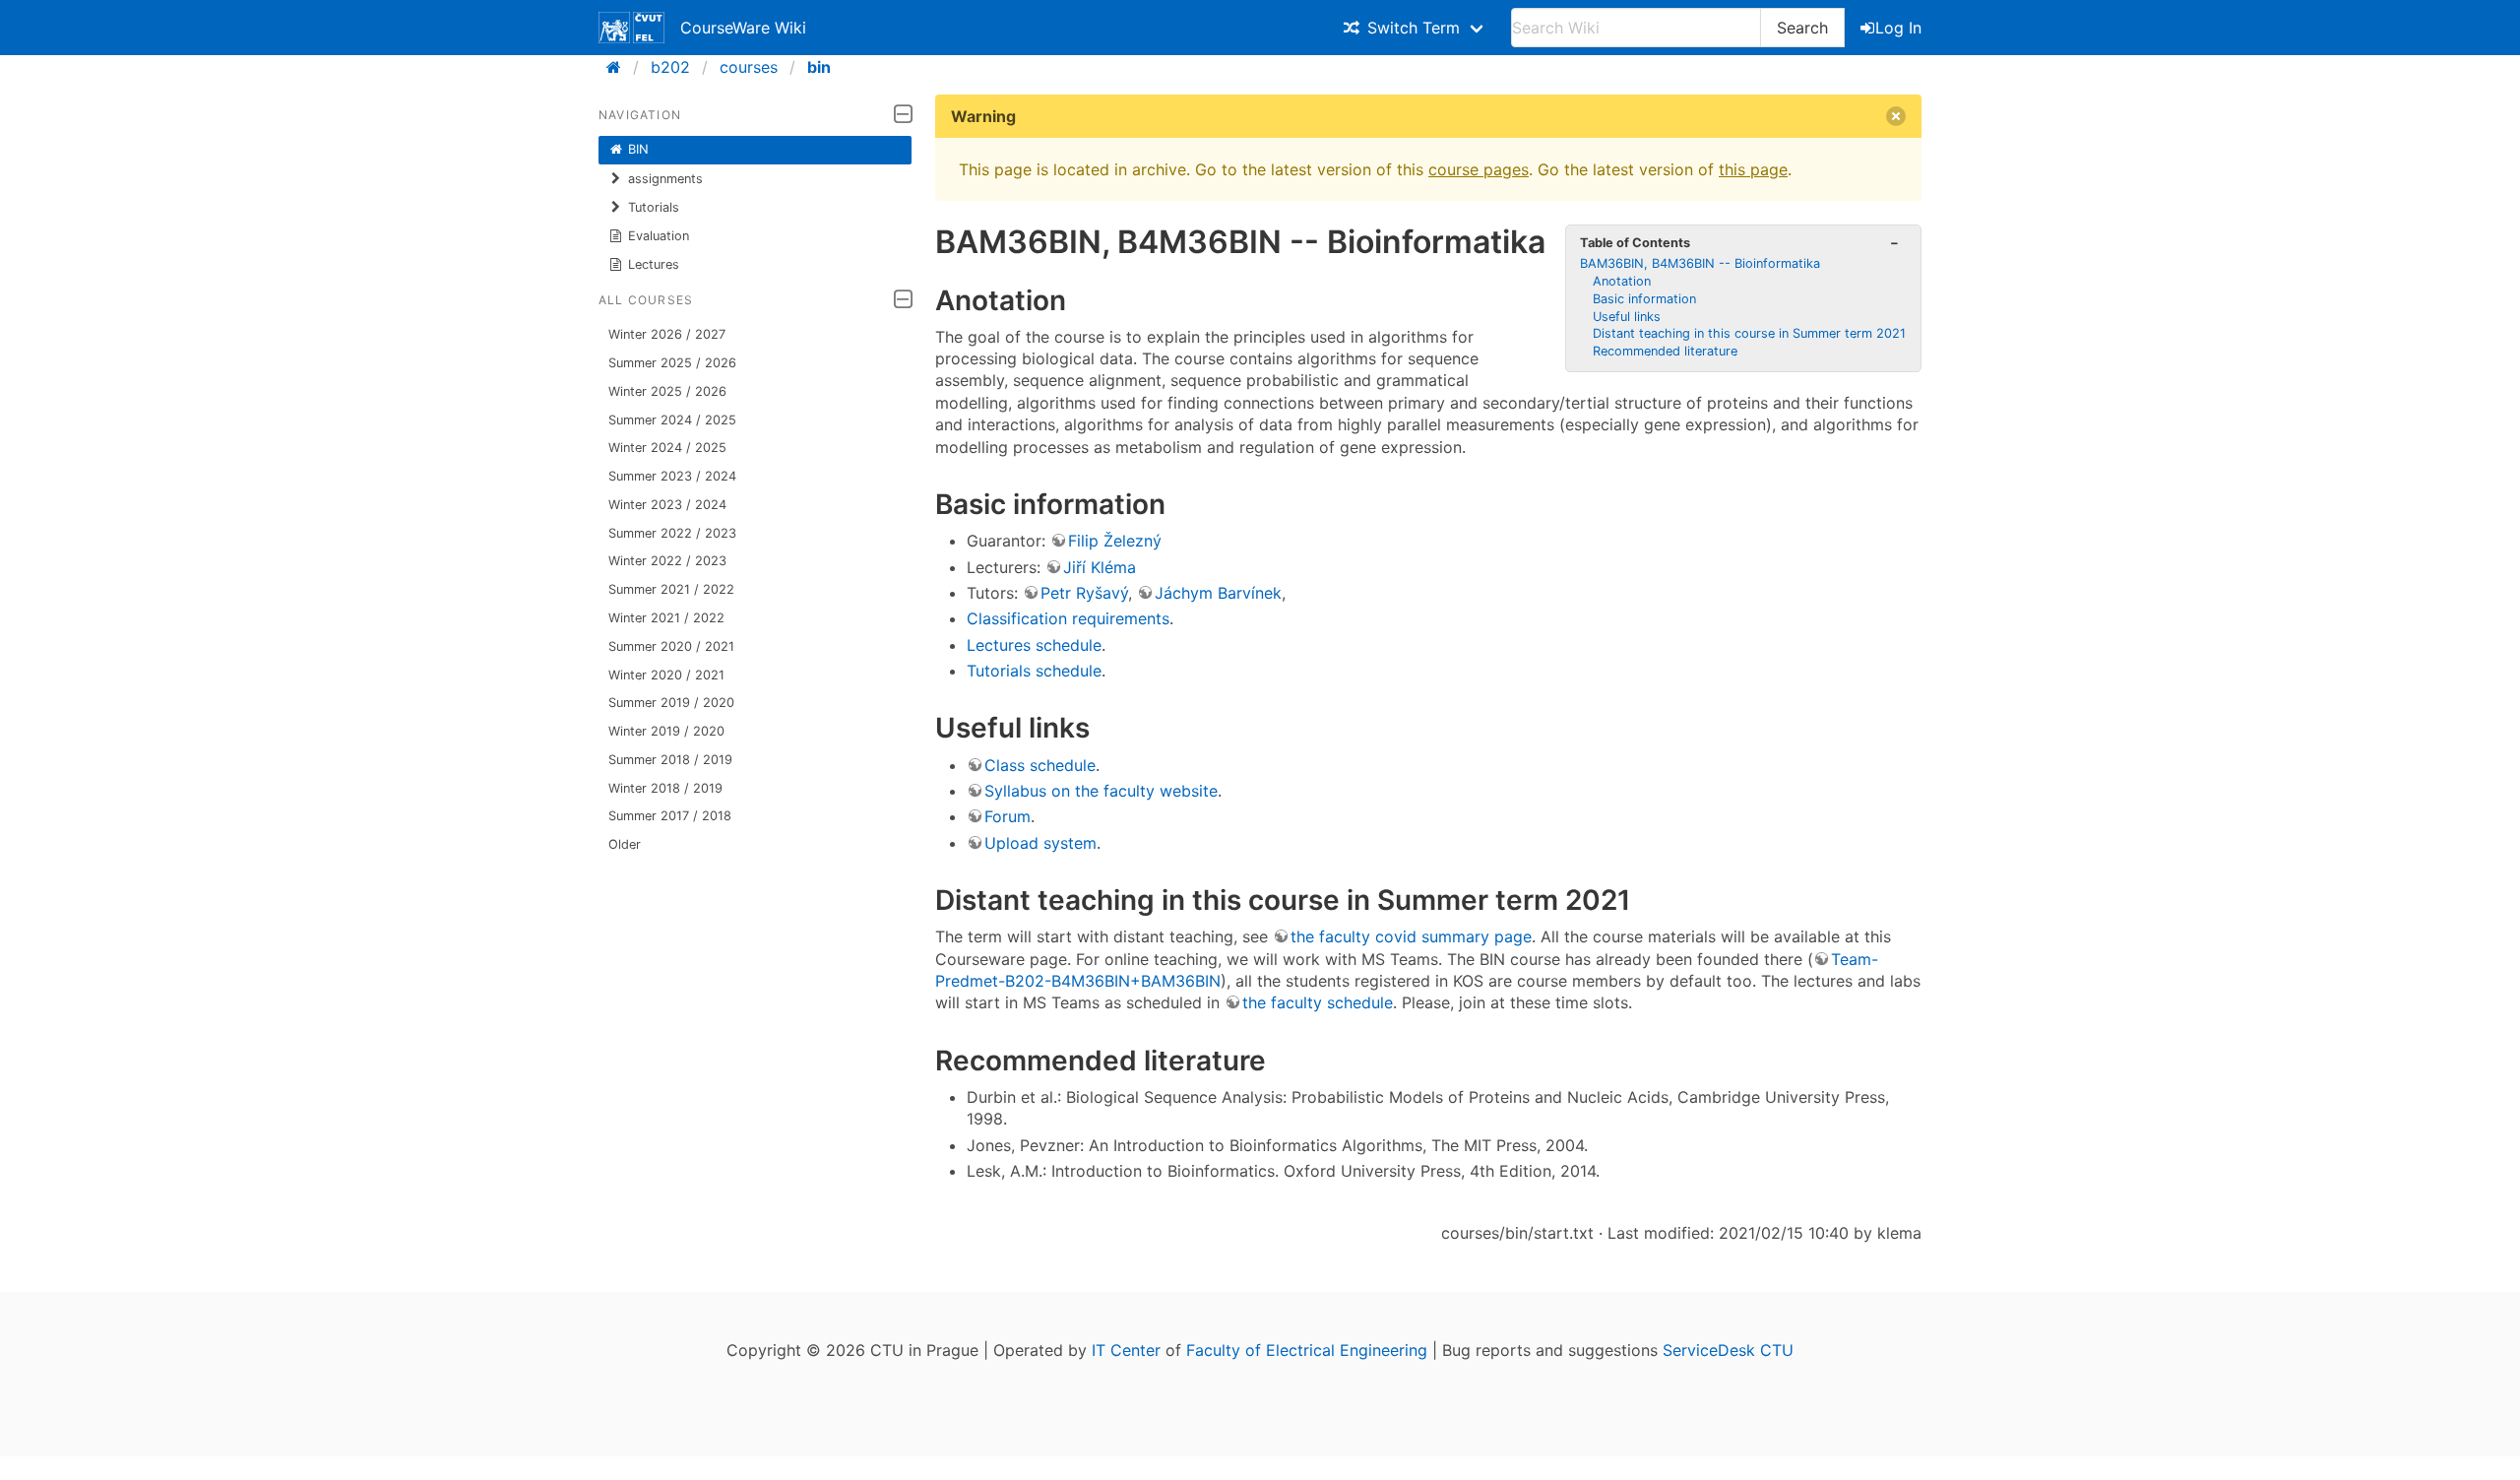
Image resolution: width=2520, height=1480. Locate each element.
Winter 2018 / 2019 (665, 788)
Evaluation (659, 236)
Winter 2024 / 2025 (667, 448)
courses (749, 67)
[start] (620, 67)
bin (819, 67)
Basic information (1644, 299)
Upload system (1040, 843)
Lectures (654, 264)
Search (1802, 28)
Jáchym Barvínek (1218, 593)
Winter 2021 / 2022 (666, 618)
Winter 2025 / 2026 (667, 391)
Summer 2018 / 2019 (670, 760)
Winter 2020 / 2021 (666, 675)
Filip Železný (1115, 541)
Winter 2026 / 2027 (667, 334)
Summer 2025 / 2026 (672, 363)
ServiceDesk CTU (1728, 1350)
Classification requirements (1068, 618)
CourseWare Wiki (743, 28)
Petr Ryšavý (1084, 593)
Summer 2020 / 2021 (671, 646)
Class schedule (1040, 765)
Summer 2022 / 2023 (672, 533)
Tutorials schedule (1034, 671)
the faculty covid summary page (1411, 936)
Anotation (1622, 281)
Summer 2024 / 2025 (672, 420)
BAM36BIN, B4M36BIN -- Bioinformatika (1700, 263)
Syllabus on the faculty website (1101, 791)
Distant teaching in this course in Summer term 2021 (1749, 333)
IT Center (1126, 1350)
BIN (638, 149)
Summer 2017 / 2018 (670, 816)
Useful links (1627, 317)
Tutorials (654, 207)
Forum (1008, 816)
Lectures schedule (1034, 645)
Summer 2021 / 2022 (671, 589)
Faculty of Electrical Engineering (1307, 1350)
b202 (670, 67)
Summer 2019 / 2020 (671, 703)
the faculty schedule (1318, 1002)
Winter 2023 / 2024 (667, 505)
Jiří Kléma (1100, 567)
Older (625, 844)
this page (1753, 169)
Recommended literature (1665, 351)
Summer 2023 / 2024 (672, 476)
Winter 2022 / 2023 (667, 561)
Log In (1898, 28)
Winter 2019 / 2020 (666, 731)
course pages (1479, 169)
